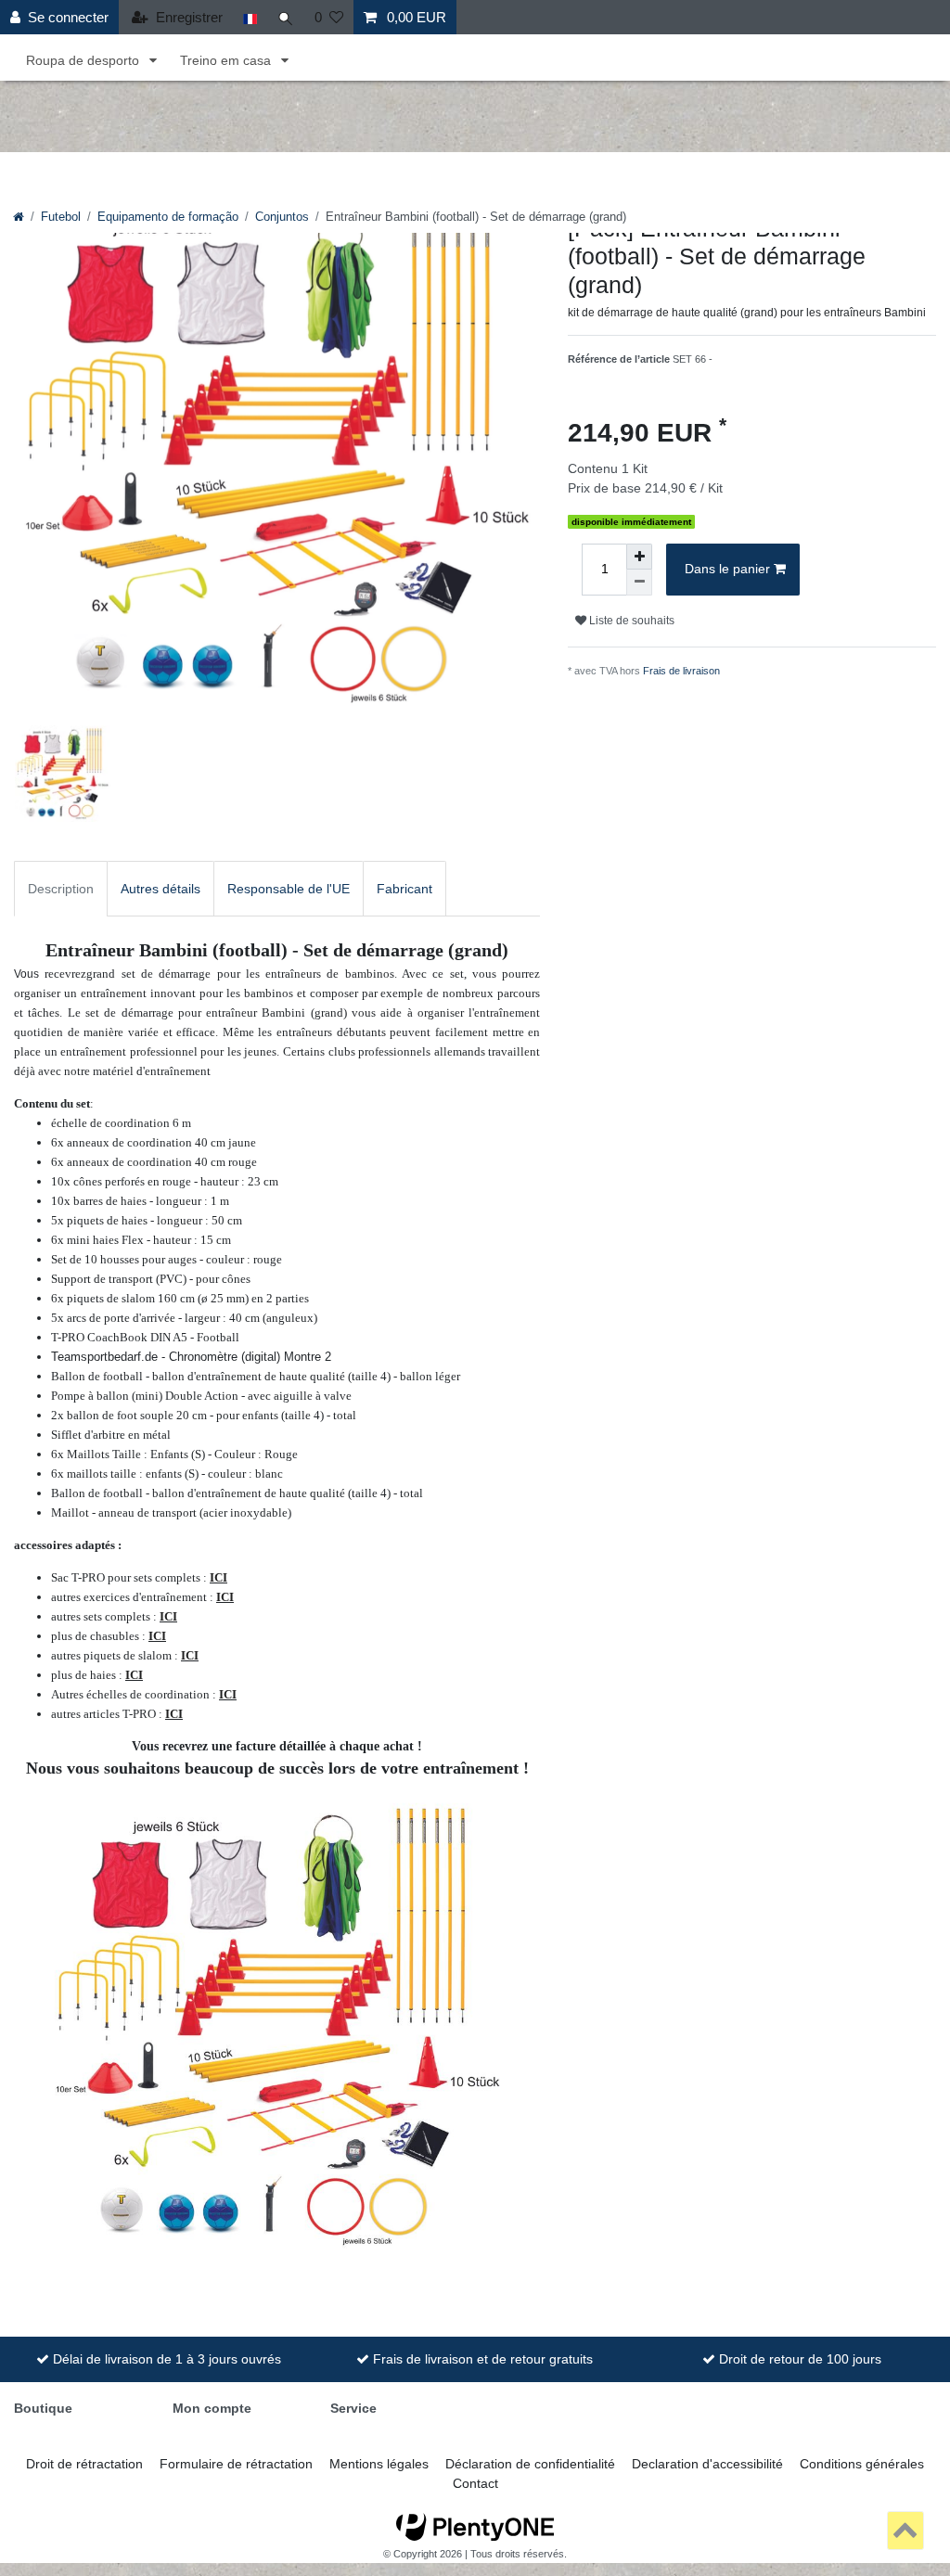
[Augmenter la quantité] (639, 557)
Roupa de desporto (84, 60)
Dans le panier (727, 569)
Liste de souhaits (630, 621)
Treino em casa (227, 60)
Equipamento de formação (168, 217)
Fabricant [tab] (404, 889)
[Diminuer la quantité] (639, 583)
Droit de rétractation (84, 2464)
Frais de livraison (681, 671)
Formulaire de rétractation (236, 2464)
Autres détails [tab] (160, 889)
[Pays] (250, 17)
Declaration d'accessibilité (707, 2464)
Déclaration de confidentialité (530, 2464)
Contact (475, 2483)
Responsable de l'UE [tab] (289, 889)
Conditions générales (862, 2464)
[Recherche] (286, 17)
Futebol (61, 217)
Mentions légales (379, 2464)
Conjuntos (282, 217)
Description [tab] (61, 889)
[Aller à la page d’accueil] (19, 217)
